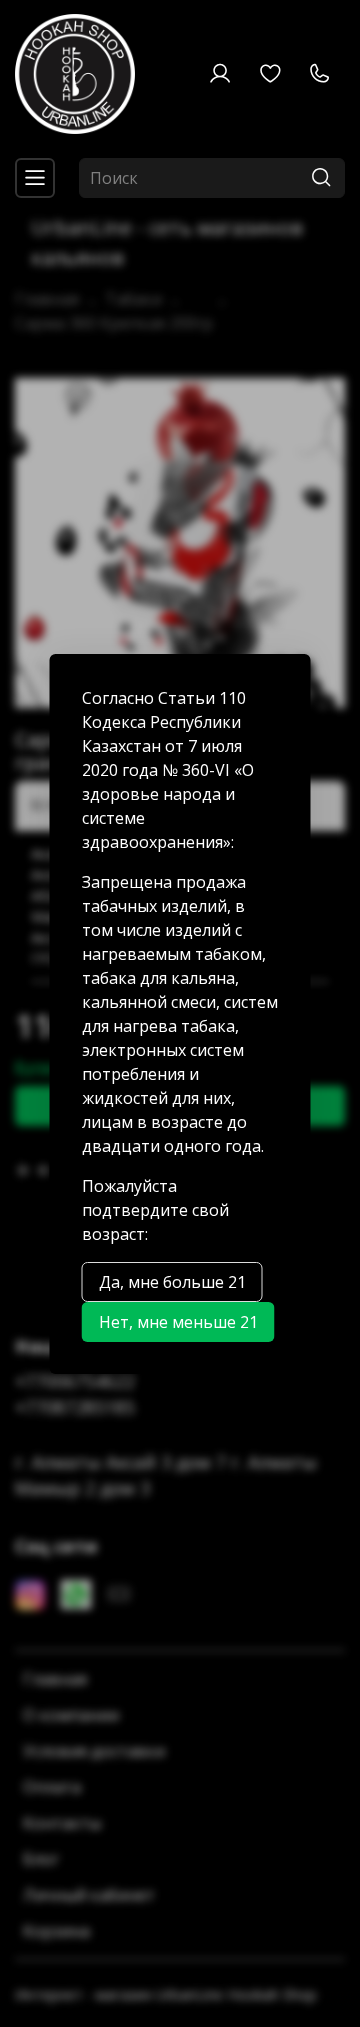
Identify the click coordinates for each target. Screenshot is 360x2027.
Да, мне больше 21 (172, 1282)
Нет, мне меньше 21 (178, 1322)
